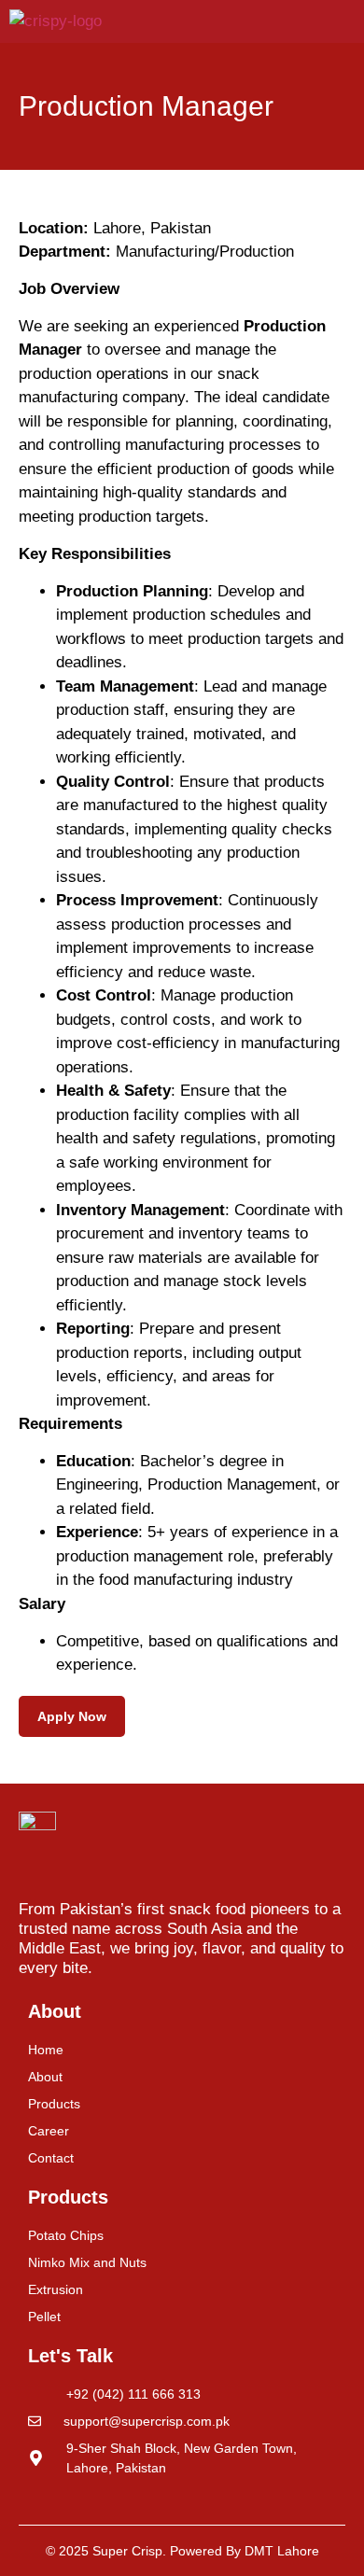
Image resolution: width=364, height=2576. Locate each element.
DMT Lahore (282, 2551)
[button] (348, 21)
